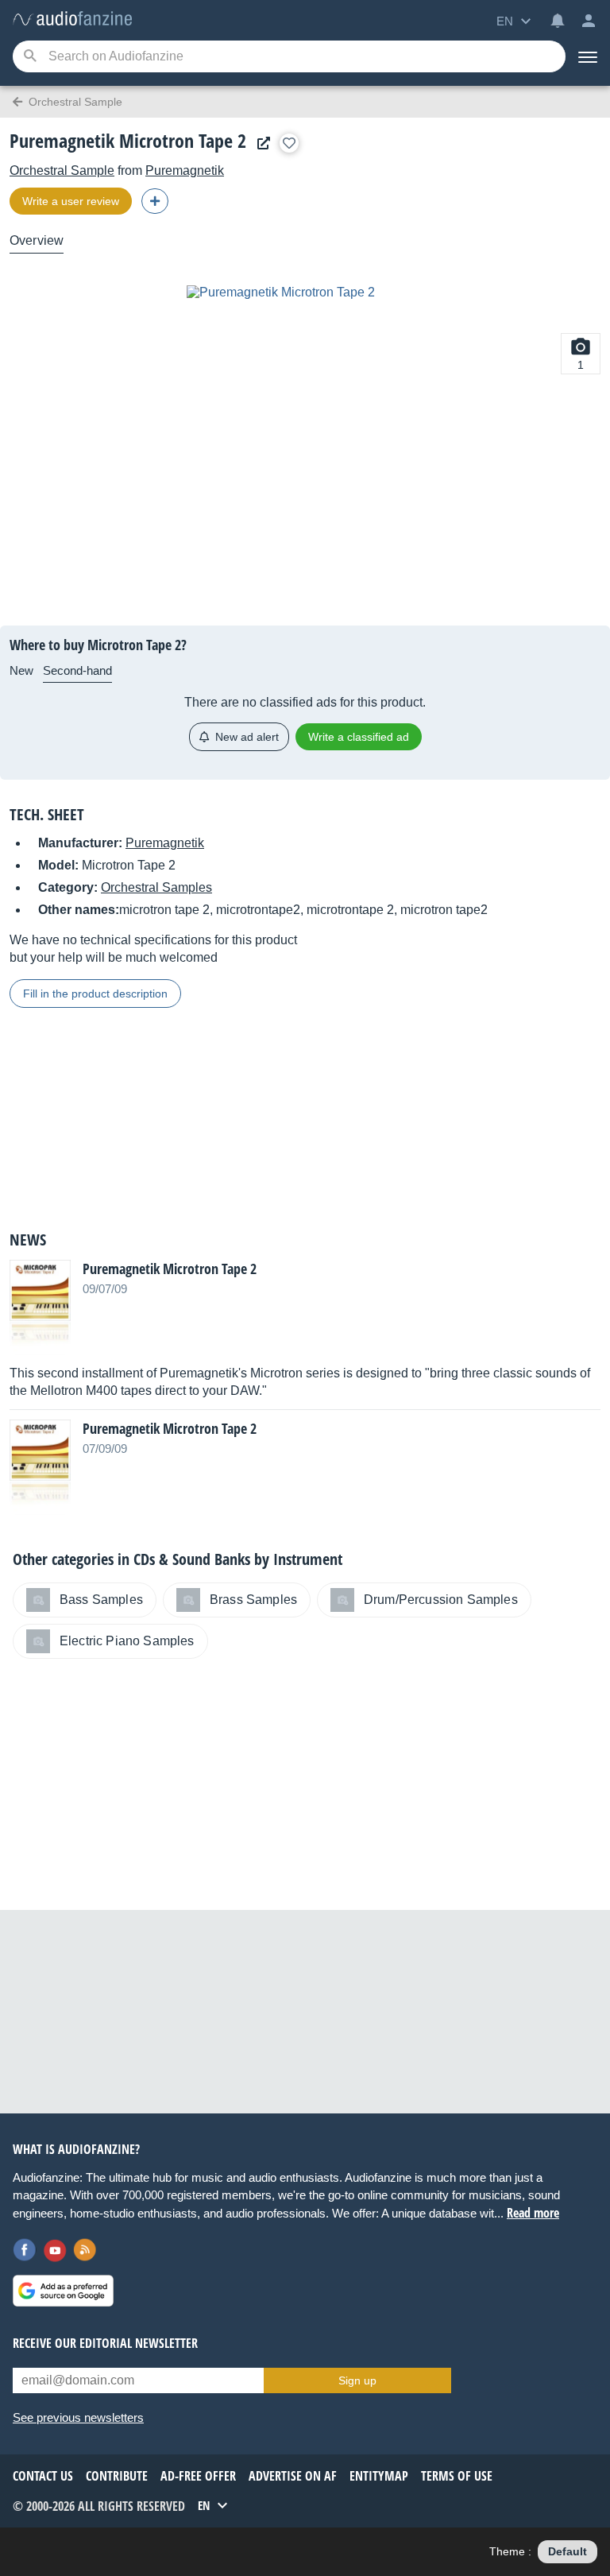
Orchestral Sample (62, 170)
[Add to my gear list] (289, 143)
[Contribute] (155, 201)
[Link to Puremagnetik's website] (260, 143)
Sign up (357, 2380)
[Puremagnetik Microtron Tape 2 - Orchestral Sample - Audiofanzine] (72, 19)
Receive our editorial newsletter (105, 2343)
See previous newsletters (78, 2417)
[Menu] (588, 56)
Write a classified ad (359, 737)
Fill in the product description (95, 994)
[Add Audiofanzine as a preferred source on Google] (63, 2291)
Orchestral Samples (156, 887)
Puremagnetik (185, 170)
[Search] (30, 57)
